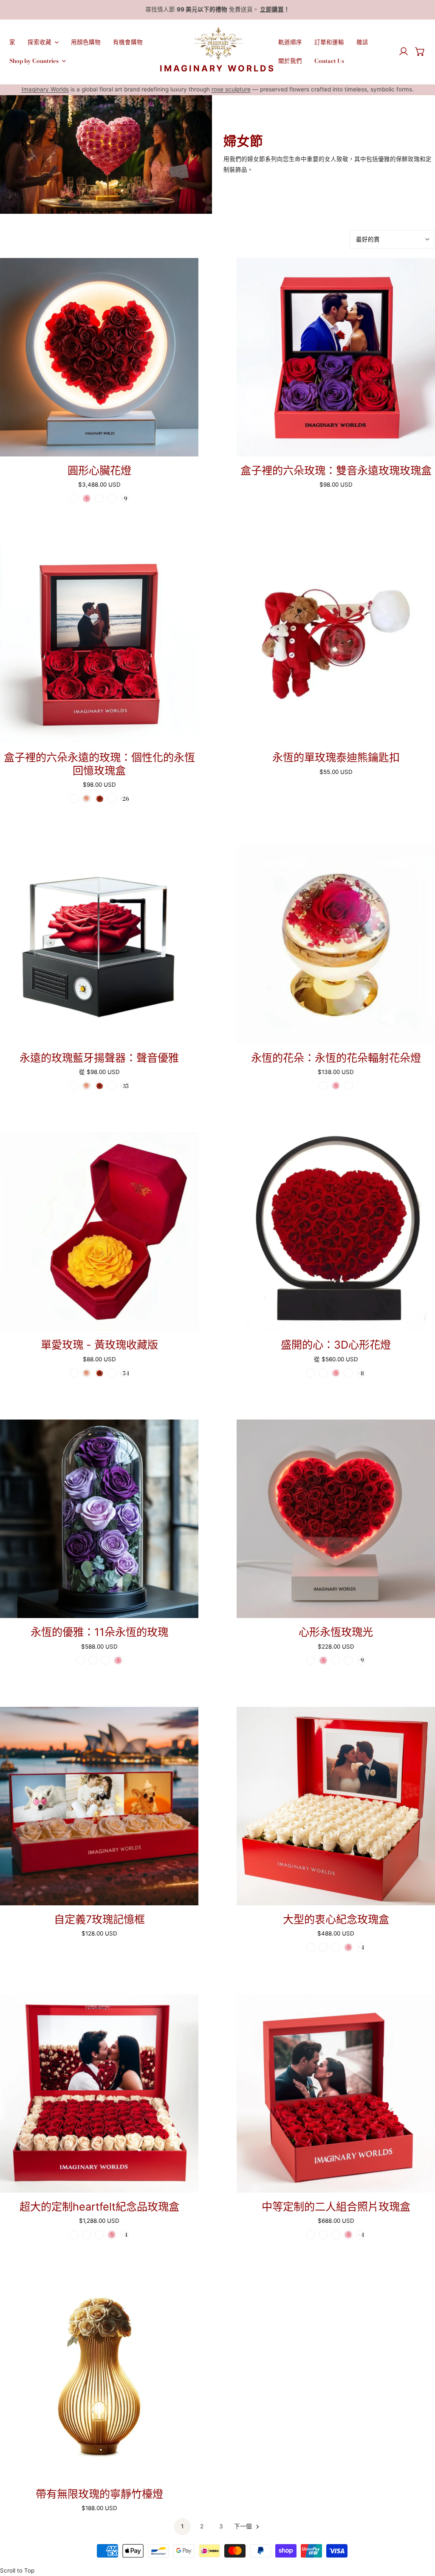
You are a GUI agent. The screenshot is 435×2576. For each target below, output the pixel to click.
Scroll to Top (17, 2570)
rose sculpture (231, 89)
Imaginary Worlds (45, 89)
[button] (420, 51)
